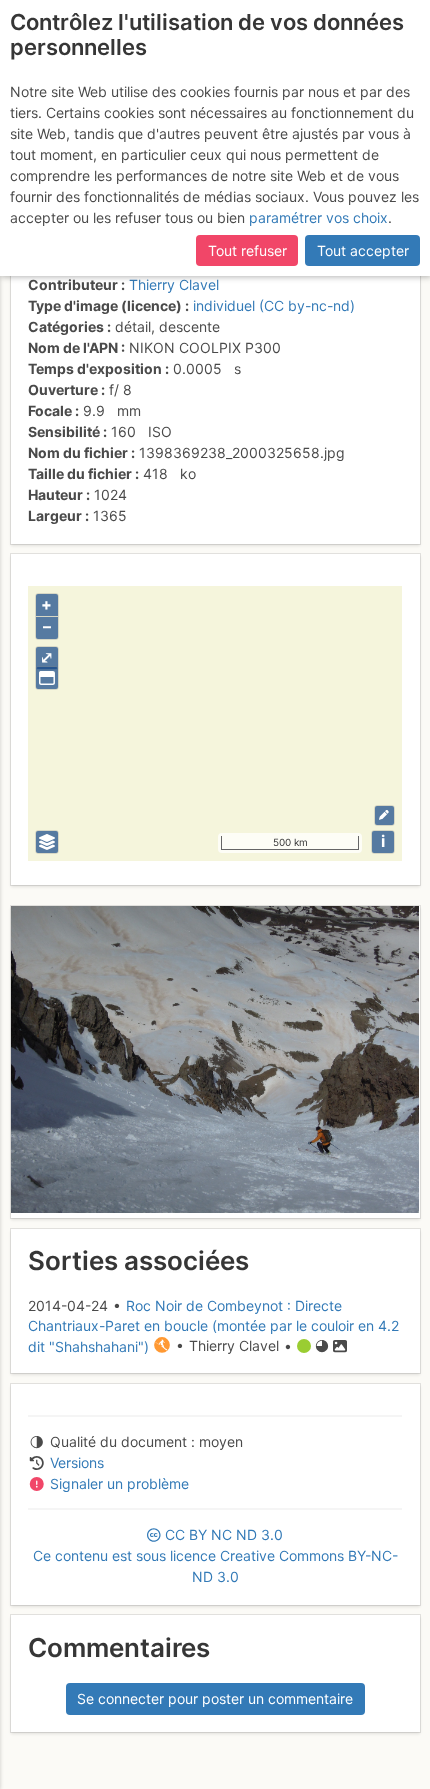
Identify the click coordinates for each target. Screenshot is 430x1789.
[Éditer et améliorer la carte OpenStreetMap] (384, 815)
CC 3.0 (215, 1555)
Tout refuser (247, 250)
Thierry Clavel (174, 284)
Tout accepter (363, 250)
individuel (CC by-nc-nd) (274, 305)
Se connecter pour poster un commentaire (215, 1698)
